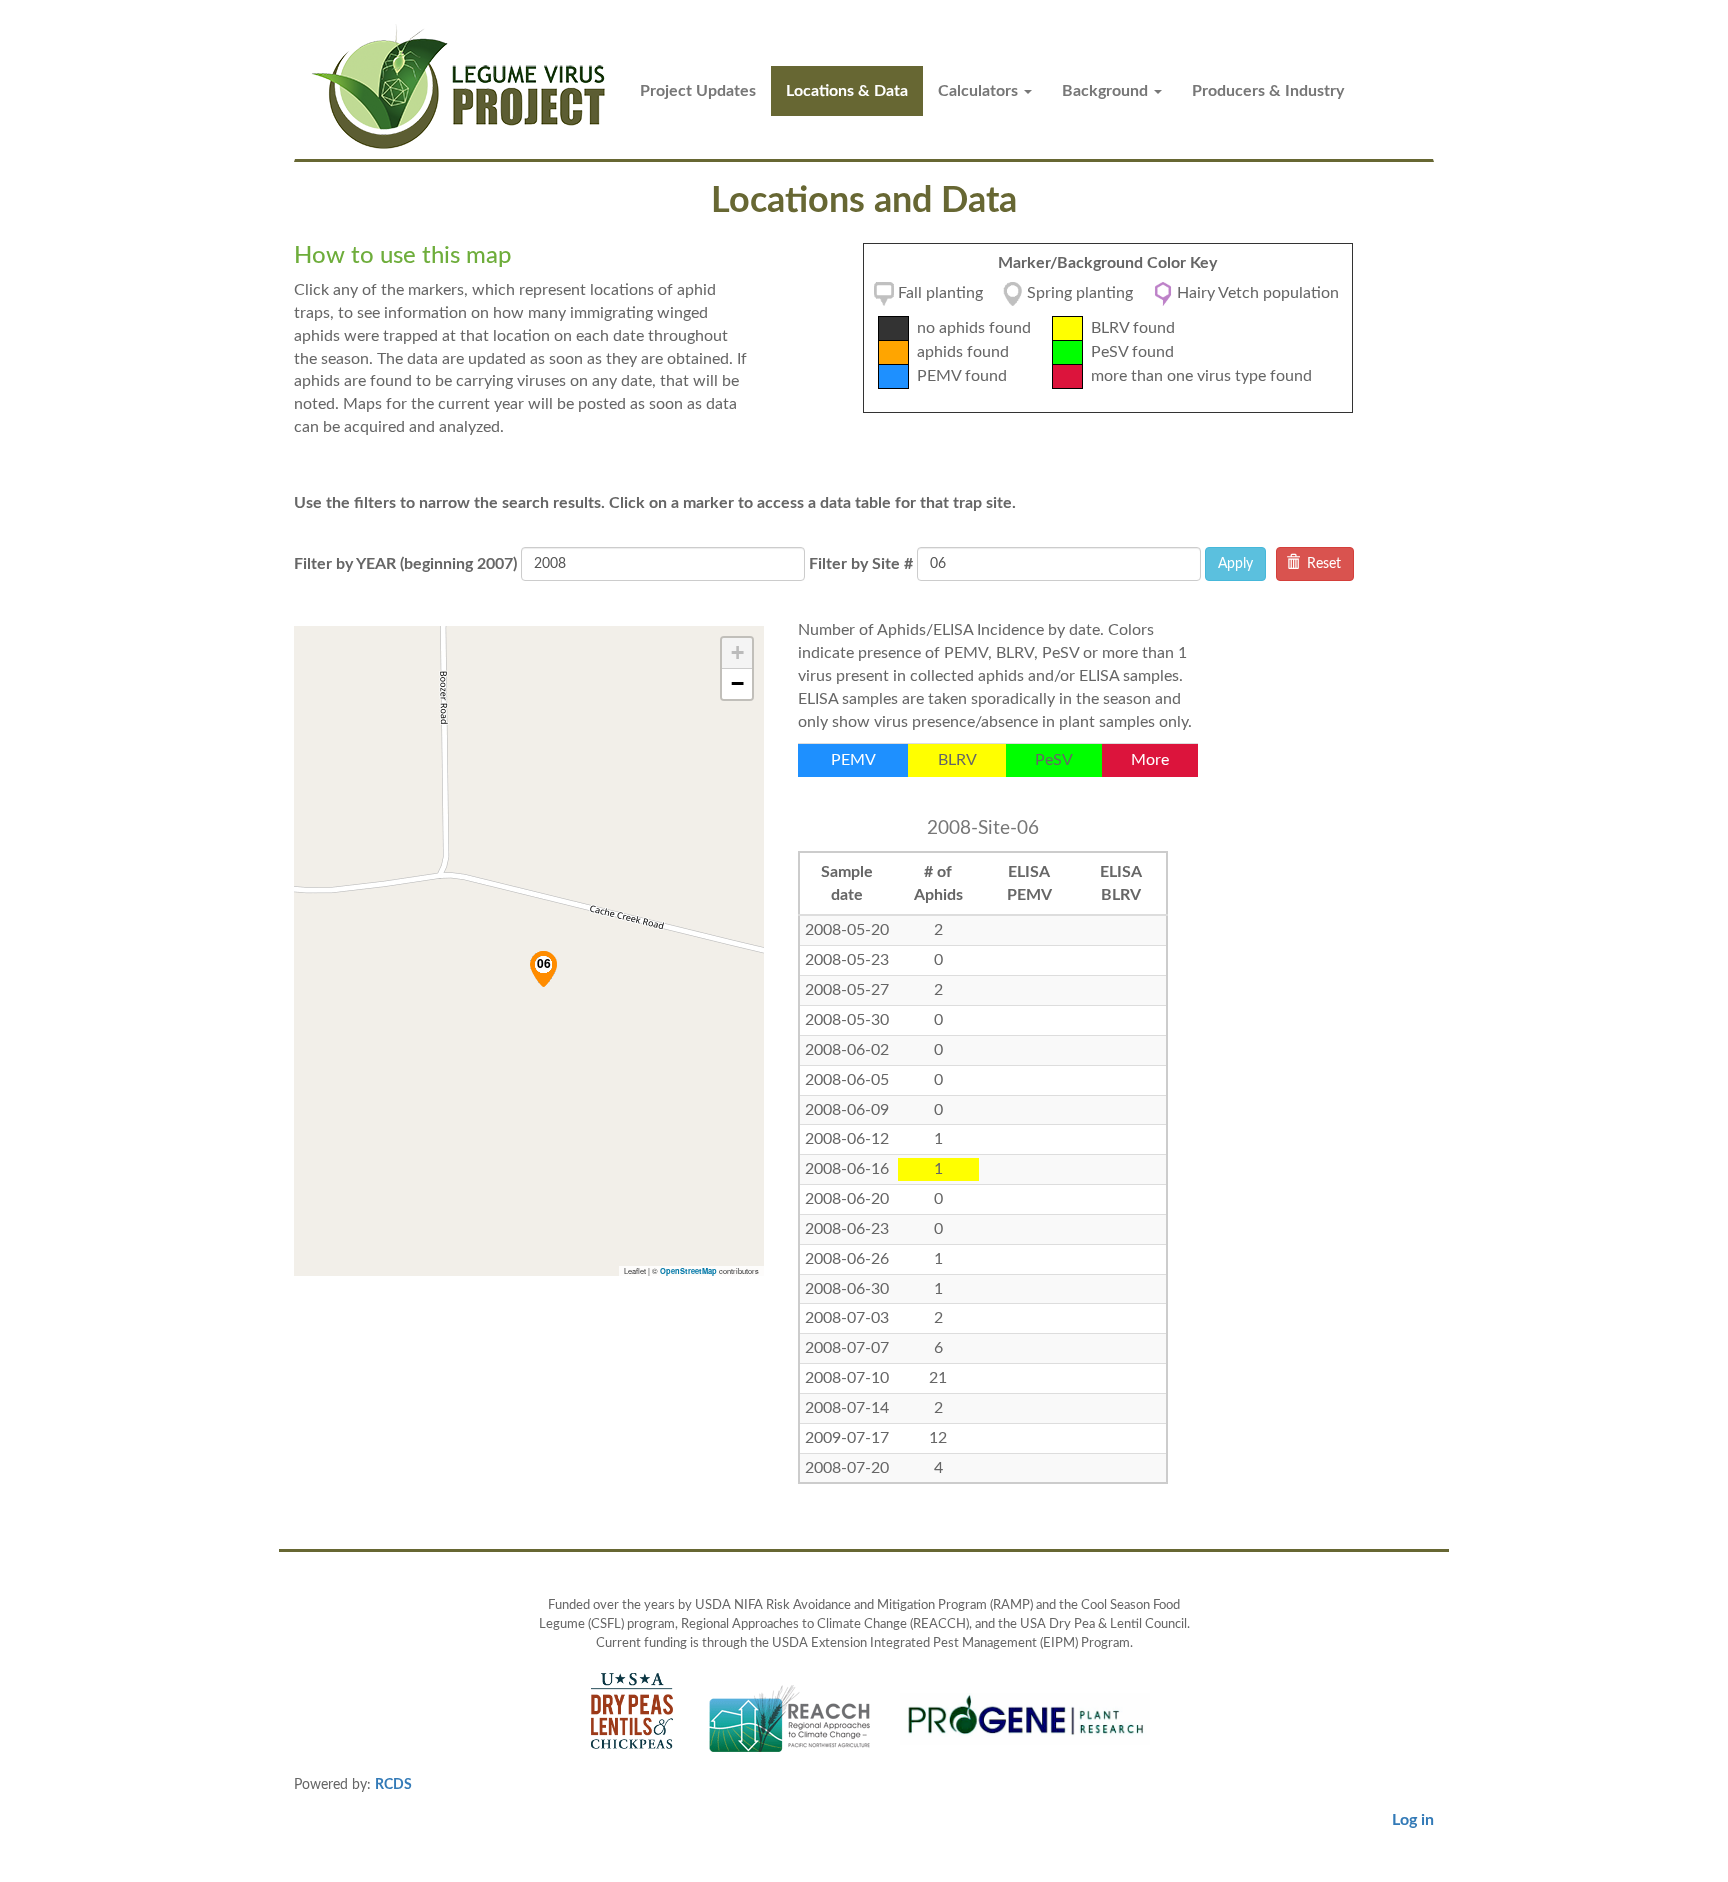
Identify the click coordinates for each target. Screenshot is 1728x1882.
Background (1107, 91)
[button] (544, 969)
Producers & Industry (1268, 91)
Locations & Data (847, 91)
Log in (1413, 1820)
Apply (1235, 564)
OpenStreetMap (688, 1271)
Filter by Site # (861, 564)
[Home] (467, 87)
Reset (1322, 564)
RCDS (393, 1785)
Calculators (980, 91)
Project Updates (698, 91)
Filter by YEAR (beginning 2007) (405, 564)
